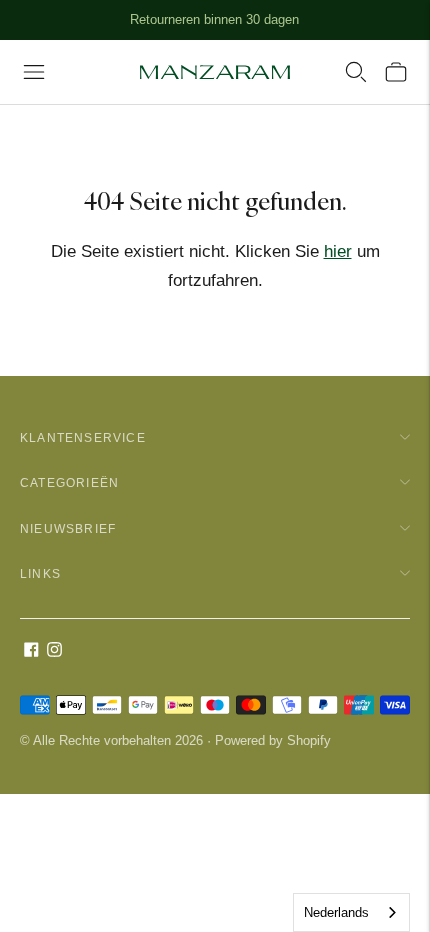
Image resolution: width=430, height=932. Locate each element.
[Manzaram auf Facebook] (31, 651)
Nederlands (336, 912)
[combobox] (351, 912)
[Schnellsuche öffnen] (356, 72)
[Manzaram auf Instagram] (54, 651)
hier (338, 251)
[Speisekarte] (34, 72)
